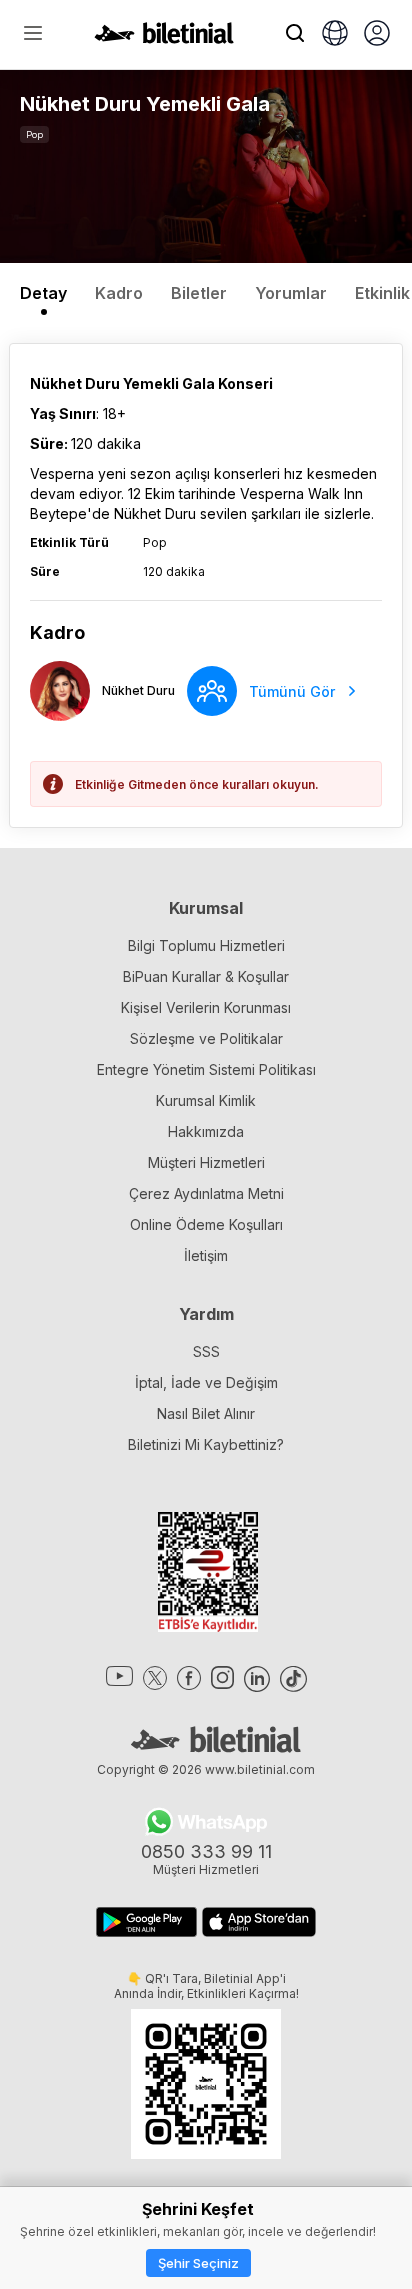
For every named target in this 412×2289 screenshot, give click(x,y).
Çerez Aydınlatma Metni (206, 1193)
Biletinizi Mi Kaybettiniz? (206, 1444)
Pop (34, 134)
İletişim (206, 1255)
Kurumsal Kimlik (206, 1100)
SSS (206, 1351)
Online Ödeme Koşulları (206, 1224)
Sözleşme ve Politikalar (206, 1038)
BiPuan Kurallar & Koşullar (206, 976)
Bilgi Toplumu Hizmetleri (206, 945)
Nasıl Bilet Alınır (206, 1413)
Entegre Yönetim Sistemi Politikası (206, 1069)
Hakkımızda (206, 1131)
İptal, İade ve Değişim (206, 1382)
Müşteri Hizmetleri (206, 1162)
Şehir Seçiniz (198, 2263)
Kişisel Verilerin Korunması (206, 1007)
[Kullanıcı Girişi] (377, 35)
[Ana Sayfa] (164, 38)
